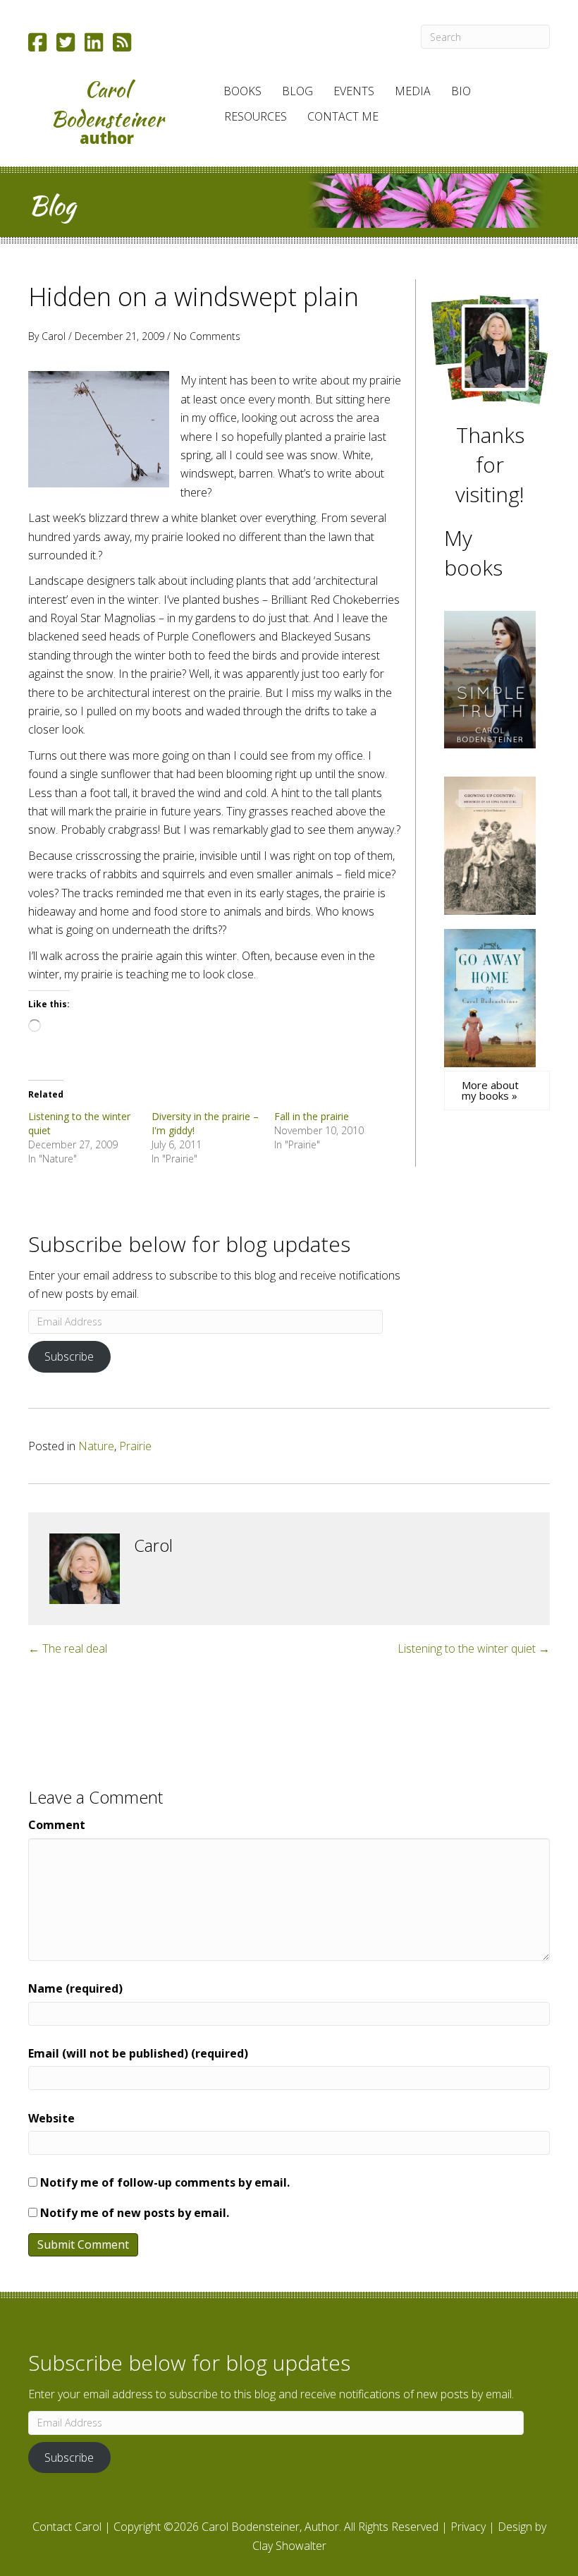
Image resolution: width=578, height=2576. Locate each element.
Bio (461, 91)
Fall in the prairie (312, 1116)
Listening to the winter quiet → (474, 1648)
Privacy (468, 2527)
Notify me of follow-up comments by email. (165, 2182)
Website (51, 2118)
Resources (256, 116)
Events (354, 91)
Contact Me (343, 116)
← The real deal (68, 1648)
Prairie (135, 1446)
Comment (57, 1825)
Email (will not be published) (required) (138, 2053)
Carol (54, 336)
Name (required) (75, 1988)
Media (413, 91)
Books (242, 91)
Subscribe (69, 1356)
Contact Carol (67, 2527)
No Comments (207, 336)
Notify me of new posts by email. (135, 2213)
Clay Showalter (289, 2546)
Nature (96, 1446)
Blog (297, 91)
